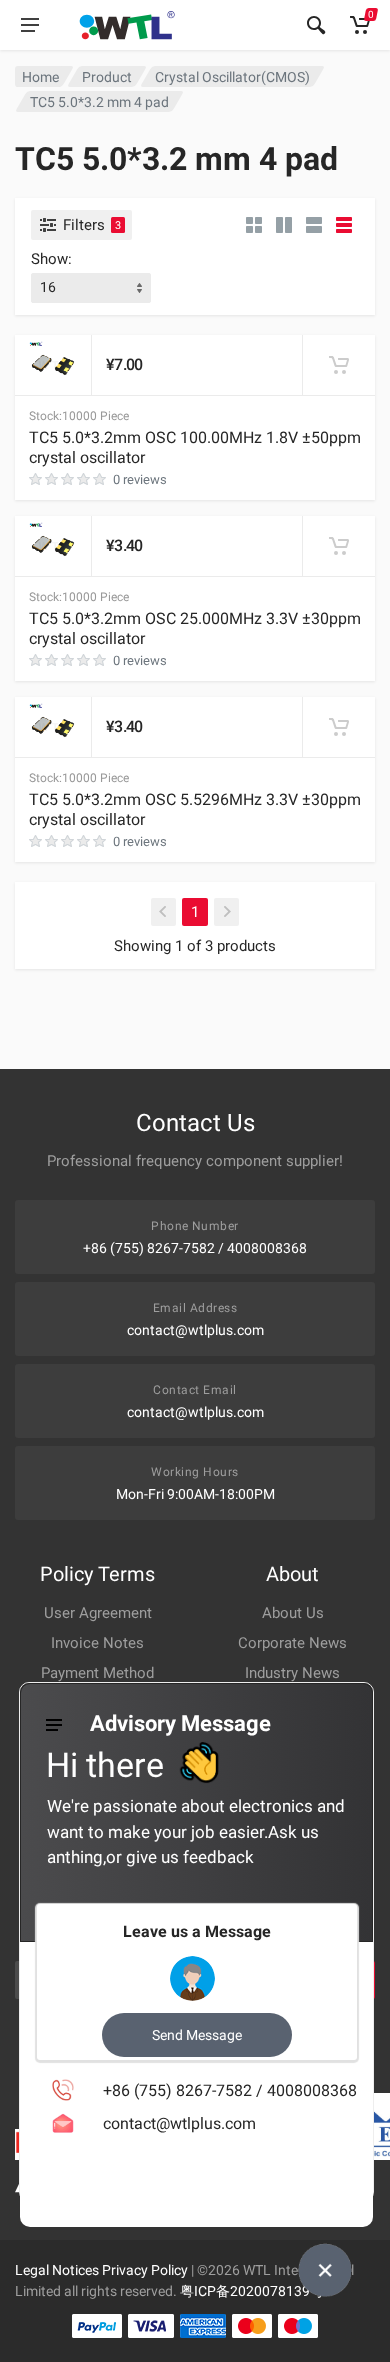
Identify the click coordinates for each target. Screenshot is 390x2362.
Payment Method (97, 1673)
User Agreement (98, 1613)
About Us (293, 1613)
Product (107, 77)
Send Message (197, 2035)
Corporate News (292, 1643)
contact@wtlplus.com (195, 1330)
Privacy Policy (145, 2270)
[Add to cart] (339, 365)
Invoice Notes (97, 1643)
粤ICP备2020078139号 (252, 2291)
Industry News (292, 1673)
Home (40, 77)
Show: (51, 259)
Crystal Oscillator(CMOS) (232, 77)
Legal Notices (57, 2270)
